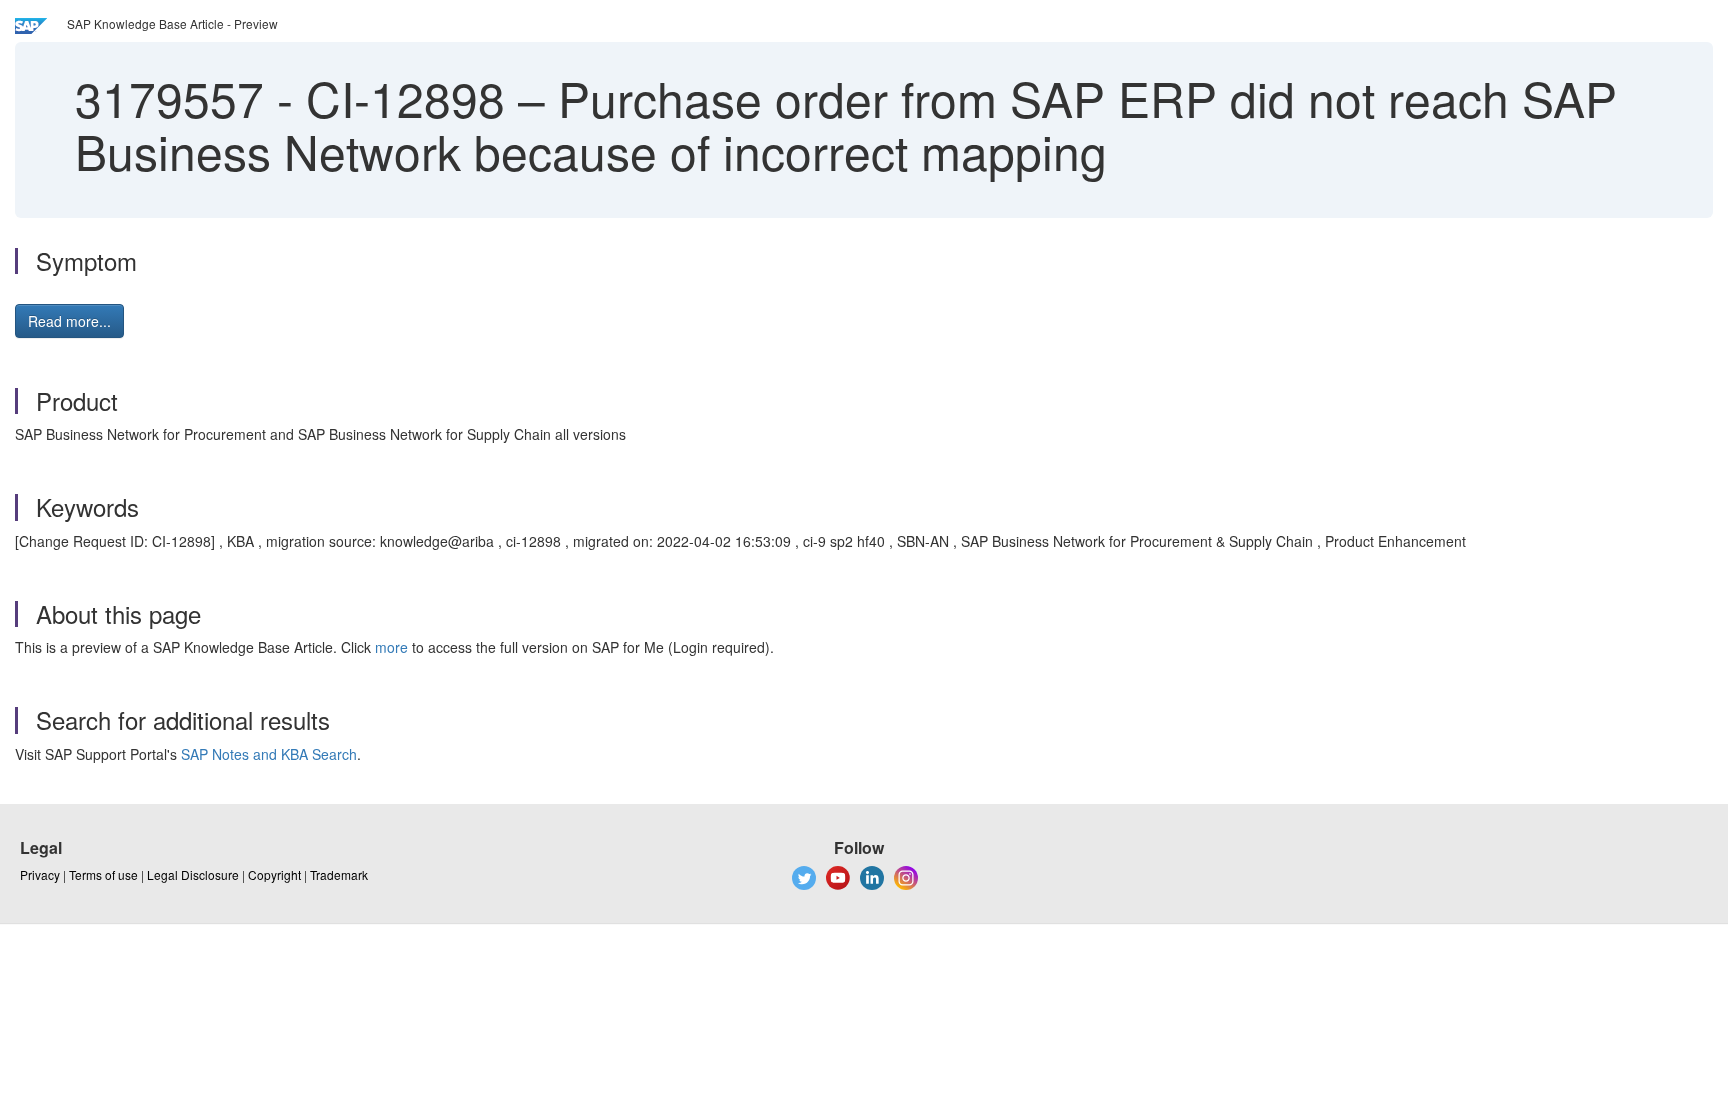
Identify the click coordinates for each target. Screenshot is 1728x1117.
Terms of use (103, 874)
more (391, 647)
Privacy (40, 874)
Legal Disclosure (193, 874)
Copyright (274, 874)
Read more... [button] (69, 321)
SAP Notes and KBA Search (269, 754)
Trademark (339, 874)
